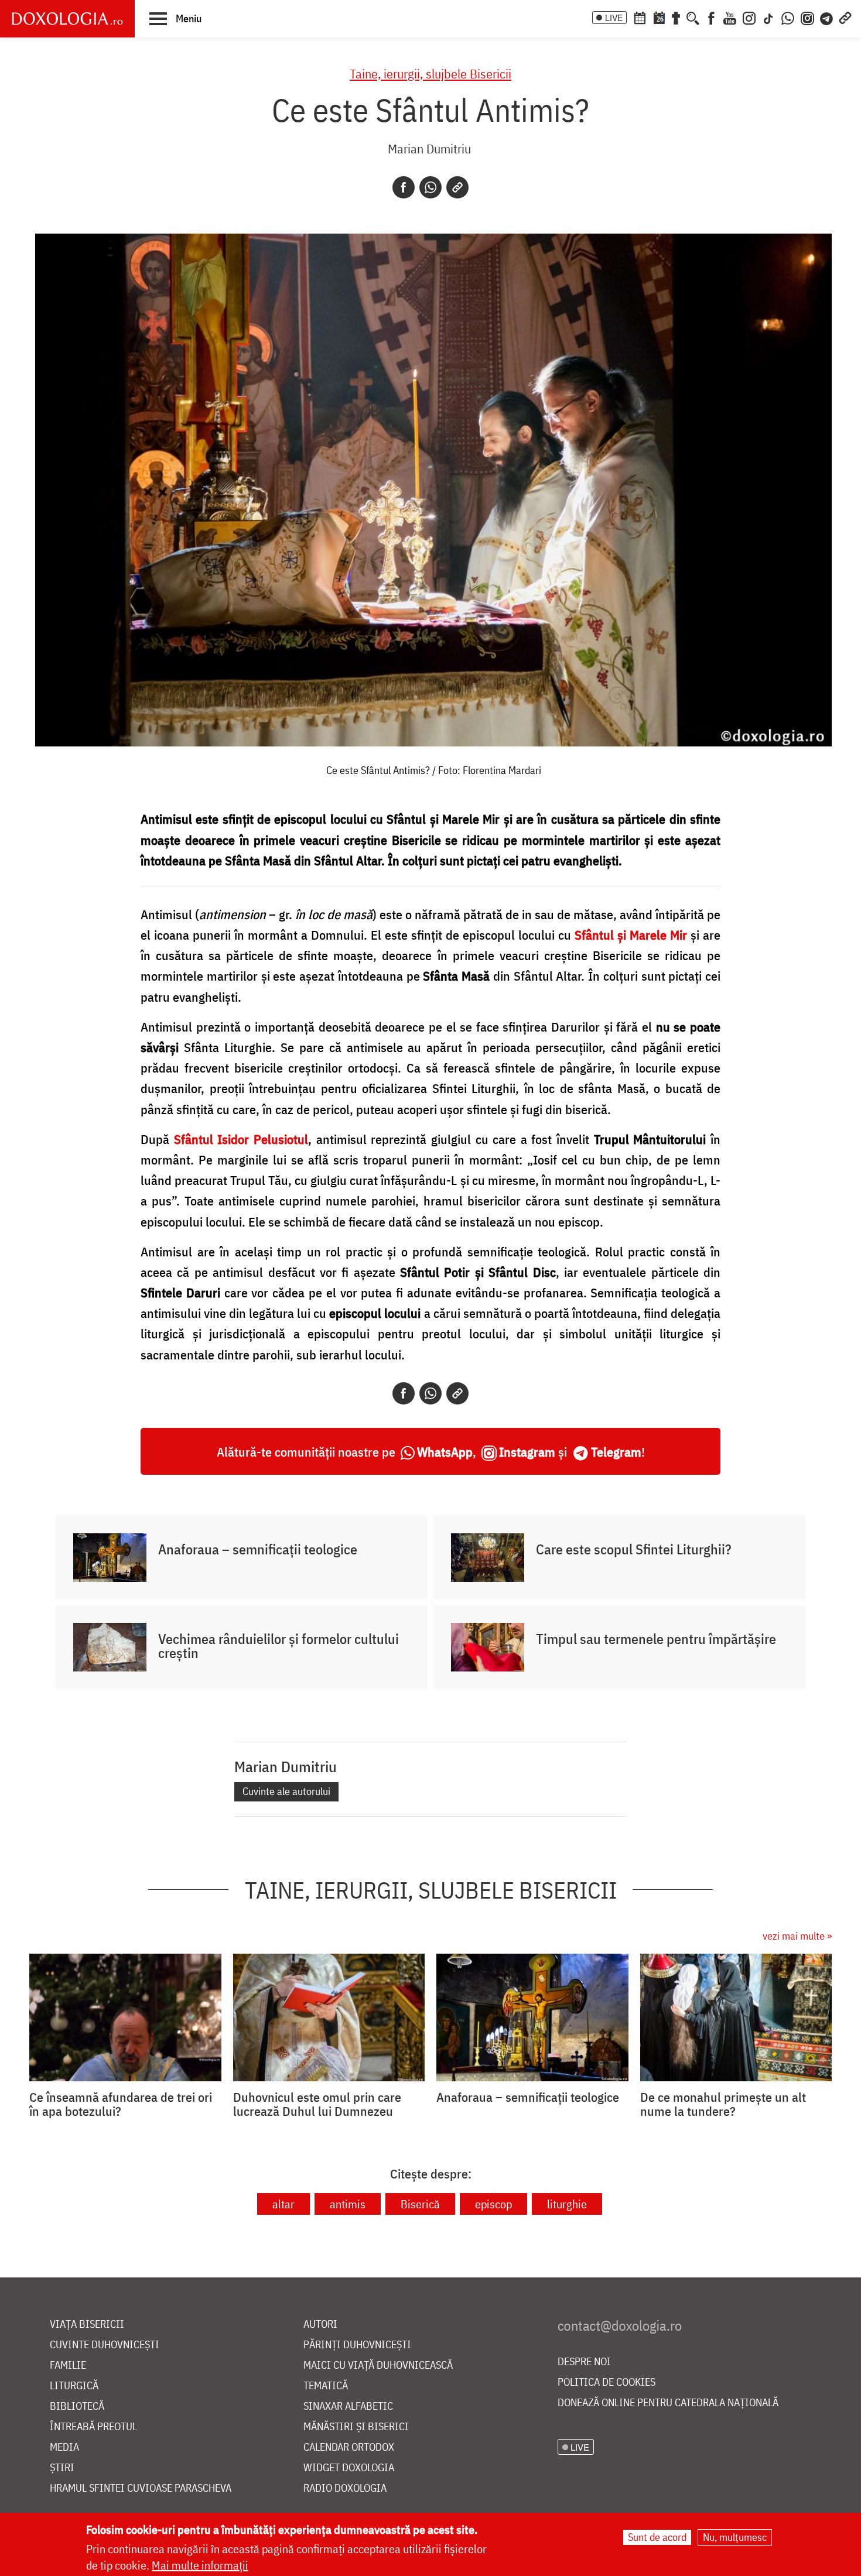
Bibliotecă (77, 2407)
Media (64, 2447)
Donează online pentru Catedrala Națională (668, 2403)
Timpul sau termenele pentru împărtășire (656, 1639)
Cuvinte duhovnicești (105, 2345)
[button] (175, 18)
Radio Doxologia (345, 2488)
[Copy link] (457, 187)
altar (283, 2204)
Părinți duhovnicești (357, 2345)
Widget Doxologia (349, 2468)
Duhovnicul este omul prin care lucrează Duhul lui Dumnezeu (317, 2104)
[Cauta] (693, 17)
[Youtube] (730, 17)
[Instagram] (749, 17)
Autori (320, 2325)
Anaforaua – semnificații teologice (258, 1549)
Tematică (326, 2386)
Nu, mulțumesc (735, 2537)
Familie (68, 2366)
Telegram (616, 1452)
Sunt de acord (657, 2537)
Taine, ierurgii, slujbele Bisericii (430, 73)
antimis (348, 2204)
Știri (62, 2468)
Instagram (527, 1452)
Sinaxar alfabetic (348, 2407)
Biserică (420, 2204)
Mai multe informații (200, 2565)
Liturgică (74, 2386)
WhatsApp (445, 1452)
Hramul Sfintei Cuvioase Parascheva (141, 2488)
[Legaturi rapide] (845, 17)
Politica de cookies (607, 2383)
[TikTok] (768, 17)
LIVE (614, 18)
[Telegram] (827, 17)
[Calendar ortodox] (640, 17)
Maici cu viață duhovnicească (378, 2366)
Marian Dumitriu (429, 148)
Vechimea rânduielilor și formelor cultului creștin (279, 1646)
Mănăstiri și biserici (356, 2427)
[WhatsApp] (788, 17)
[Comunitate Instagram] (807, 17)
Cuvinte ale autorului (286, 1791)
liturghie (567, 2204)
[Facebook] (711, 17)
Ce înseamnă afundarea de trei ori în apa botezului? (121, 2104)
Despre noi (584, 2362)
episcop (493, 2204)
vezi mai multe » (797, 1936)
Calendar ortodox (349, 2447)
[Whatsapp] (430, 187)
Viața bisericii (87, 2325)
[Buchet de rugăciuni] (676, 17)
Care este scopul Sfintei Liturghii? (634, 1549)
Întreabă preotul (93, 2427)
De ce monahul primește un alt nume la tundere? (723, 2104)
